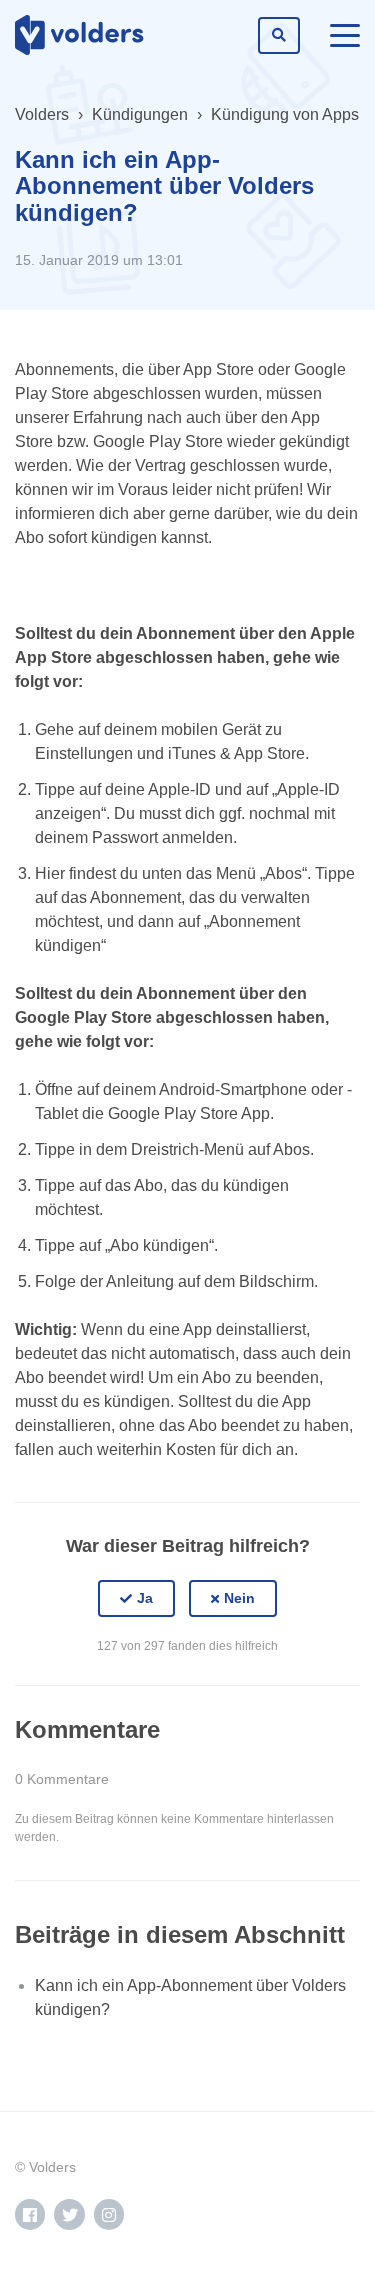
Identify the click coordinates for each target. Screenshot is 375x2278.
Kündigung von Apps (285, 114)
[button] (136, 1599)
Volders (42, 114)
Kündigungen (140, 114)
